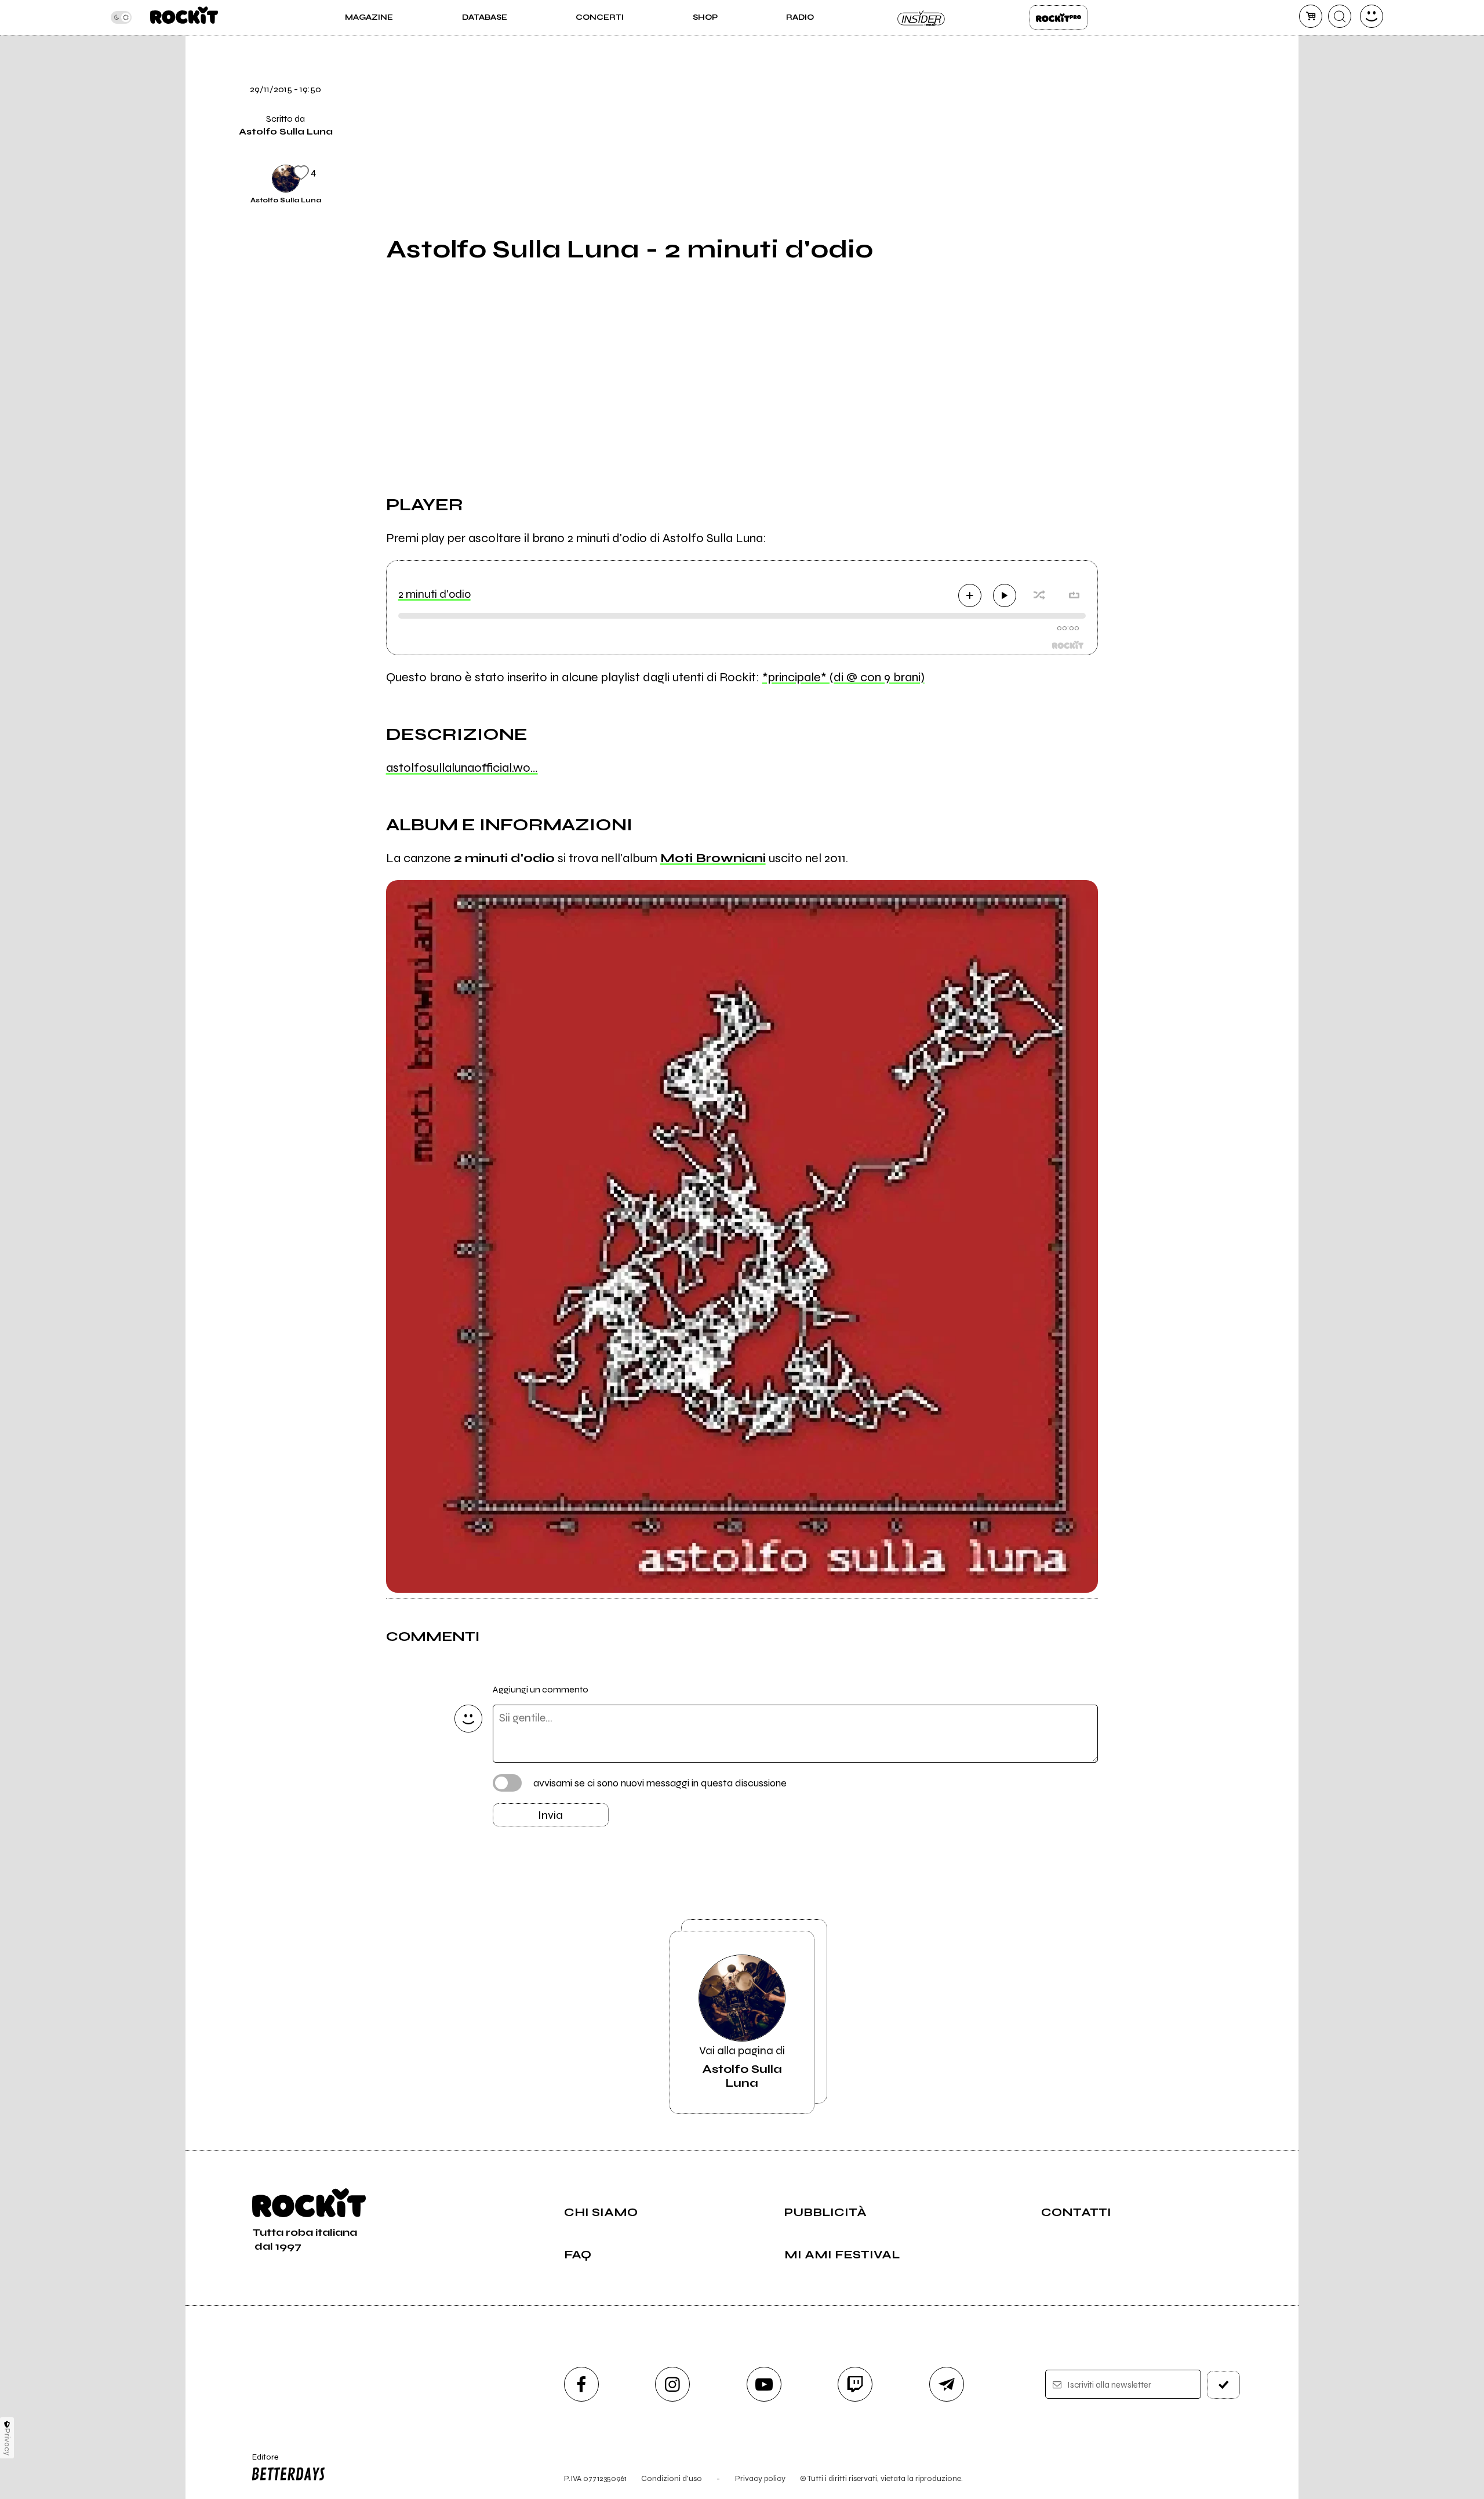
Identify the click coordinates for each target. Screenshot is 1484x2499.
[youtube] (764, 2384)
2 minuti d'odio (434, 594)
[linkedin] (1126, 137)
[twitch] (855, 2384)
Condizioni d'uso (672, 2478)
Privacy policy (760, 2478)
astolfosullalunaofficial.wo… (462, 768)
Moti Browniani (713, 858)
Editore (260, 2462)
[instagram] (672, 2384)
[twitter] (1126, 59)
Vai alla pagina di (742, 2067)
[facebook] (1126, 98)
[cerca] (1340, 16)
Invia (550, 1815)
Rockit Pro (1059, 17)
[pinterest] (1126, 177)
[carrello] (1311, 16)
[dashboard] (1372, 16)
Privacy (7, 2442)
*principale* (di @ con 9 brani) (843, 677)
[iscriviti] (1224, 2385)
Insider (922, 17)
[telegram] (947, 2384)
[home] (184, 17)
